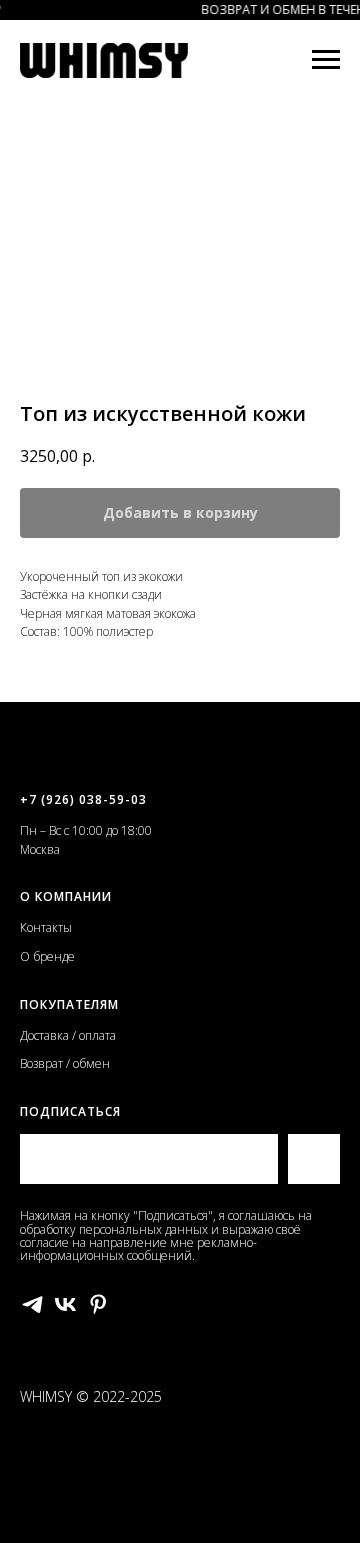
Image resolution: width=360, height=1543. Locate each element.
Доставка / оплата (68, 1035)
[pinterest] (98, 1304)
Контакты (46, 927)
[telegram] (32, 1304)
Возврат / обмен (65, 1063)
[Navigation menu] (326, 60)
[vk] (65, 1304)
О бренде (47, 956)
